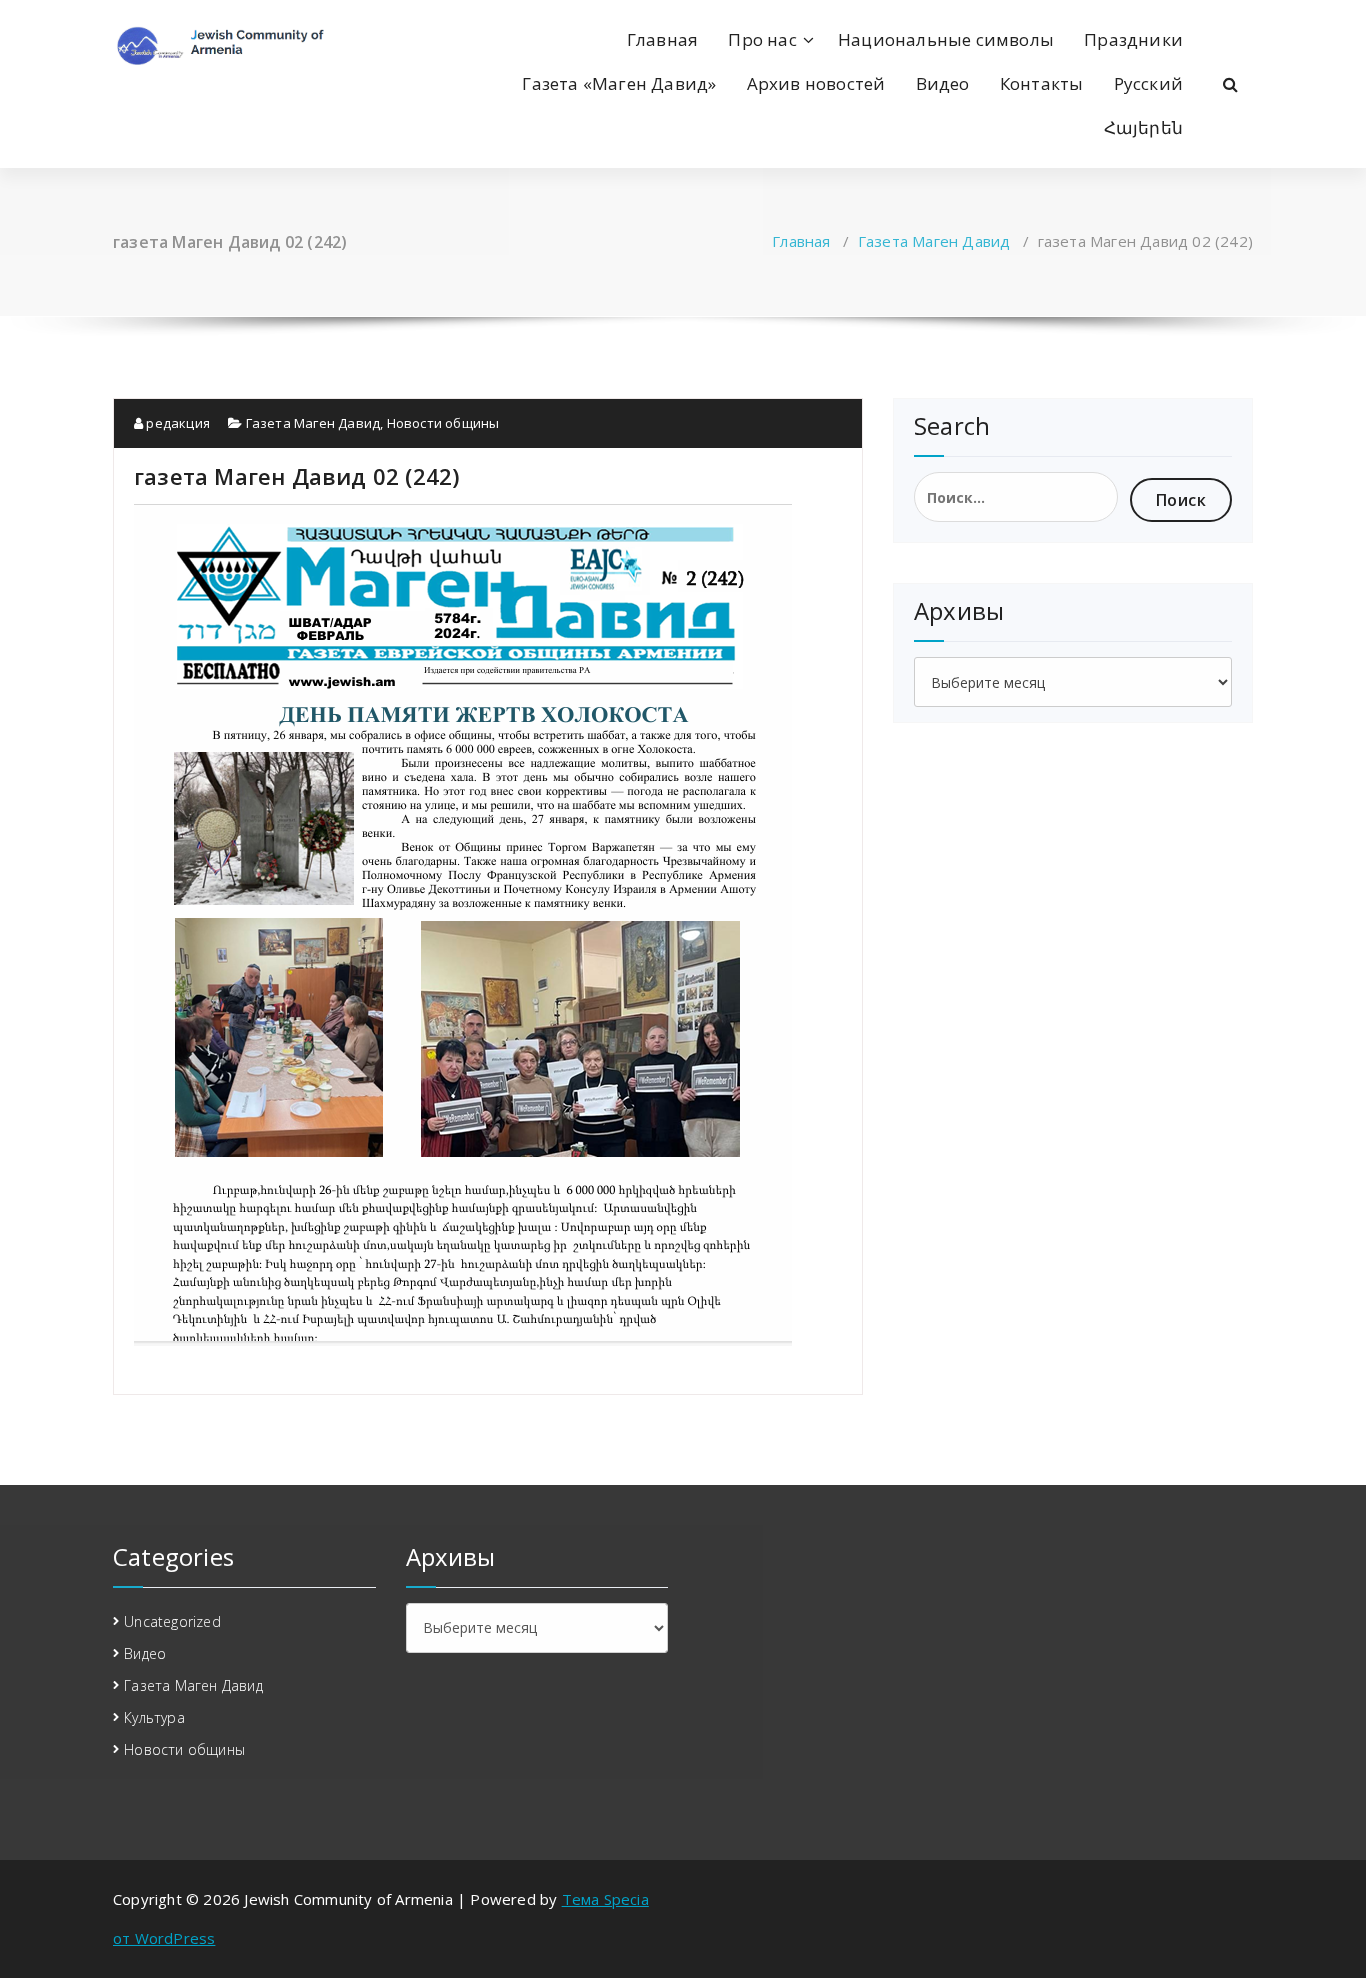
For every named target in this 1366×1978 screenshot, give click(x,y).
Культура (154, 1717)
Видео (943, 83)
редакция (176, 423)
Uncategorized (172, 1621)
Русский (1148, 83)
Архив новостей (816, 83)
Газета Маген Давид (934, 241)
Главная (662, 39)
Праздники (1133, 39)
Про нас (762, 39)
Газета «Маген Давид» (619, 83)
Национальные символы (946, 39)
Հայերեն (1143, 127)
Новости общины (443, 423)
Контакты (1042, 83)
